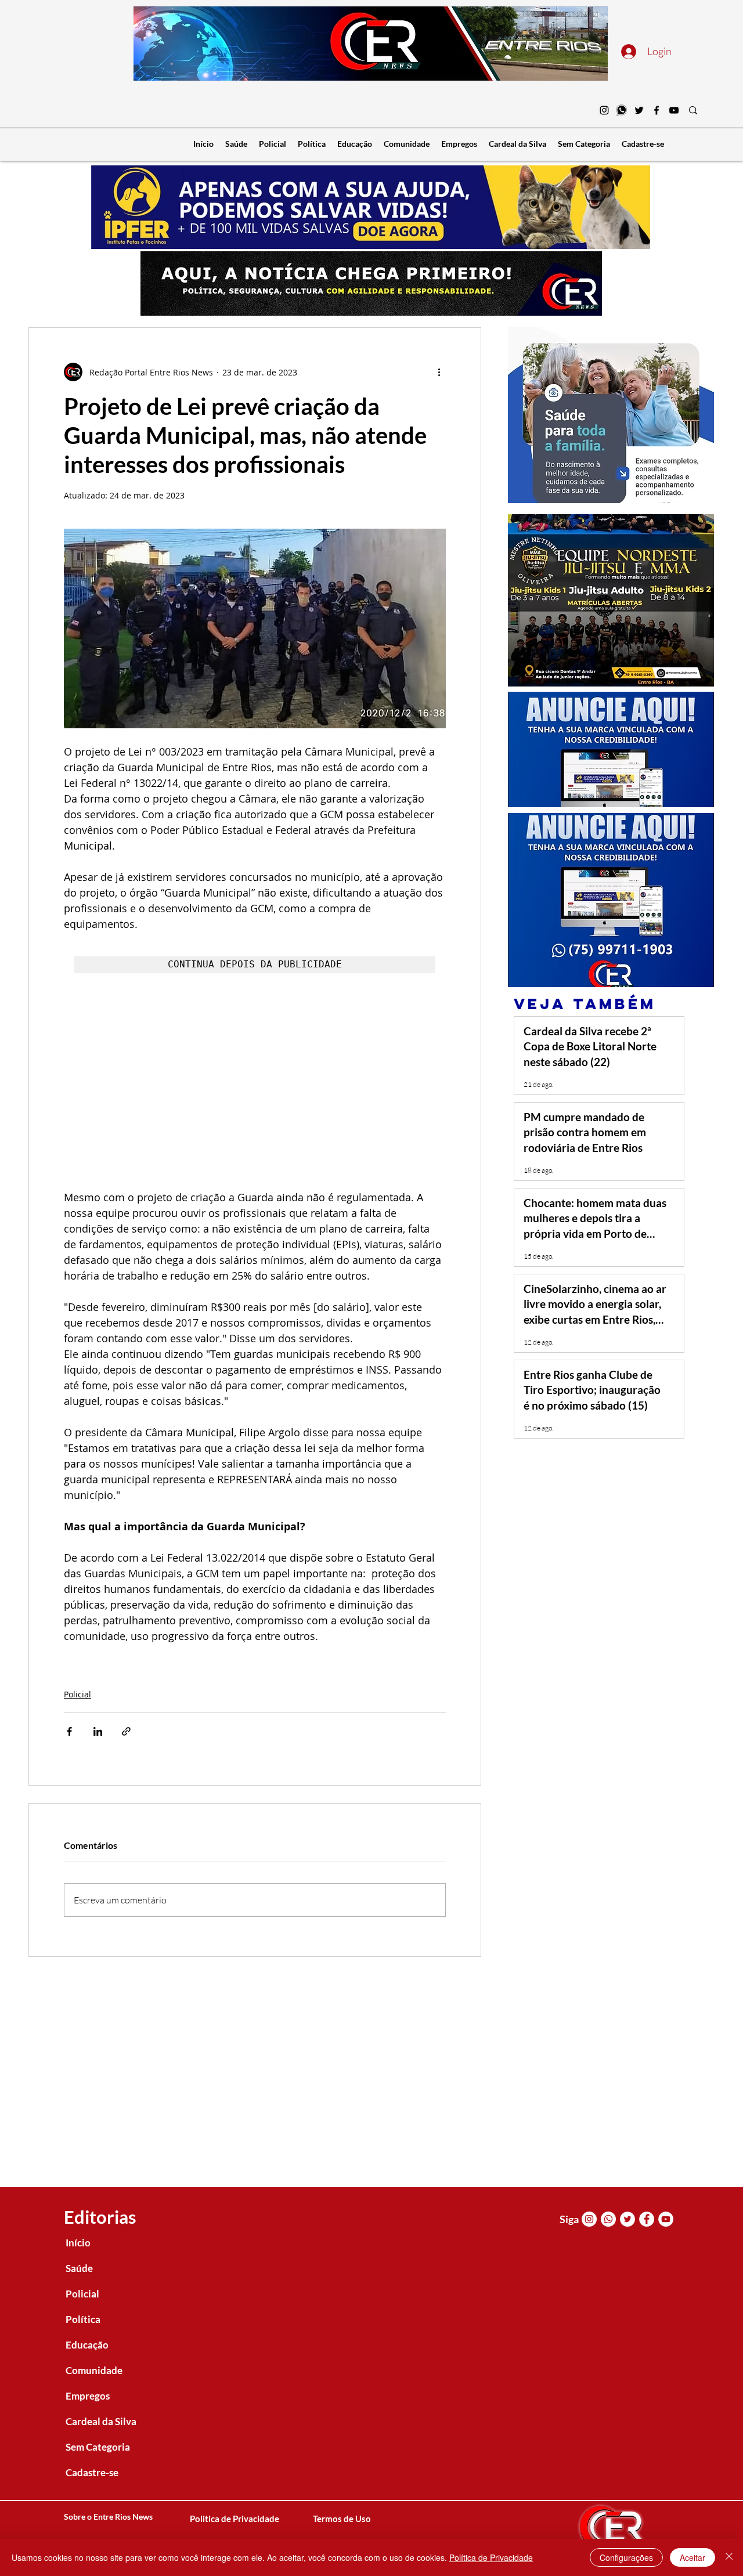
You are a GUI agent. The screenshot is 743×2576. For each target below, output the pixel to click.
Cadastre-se (92, 2472)
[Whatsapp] (608, 2219)
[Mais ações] (439, 372)
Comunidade (94, 2370)
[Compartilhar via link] (126, 1731)
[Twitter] (639, 110)
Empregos (88, 2396)
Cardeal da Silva (101, 2421)
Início (78, 2243)
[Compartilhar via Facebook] (69, 1731)
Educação (87, 2345)
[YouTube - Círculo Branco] (666, 2219)
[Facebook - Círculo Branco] (647, 2219)
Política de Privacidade (491, 2557)
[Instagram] (604, 110)
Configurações (626, 2557)
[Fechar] (729, 2557)
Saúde (79, 2268)
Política (83, 2319)
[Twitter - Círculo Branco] (627, 2219)
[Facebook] (657, 110)
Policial (77, 1694)
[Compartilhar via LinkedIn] (98, 1731)
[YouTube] (674, 110)
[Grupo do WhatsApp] (622, 110)
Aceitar (692, 2557)
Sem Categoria (98, 2447)
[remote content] (255, 1082)
